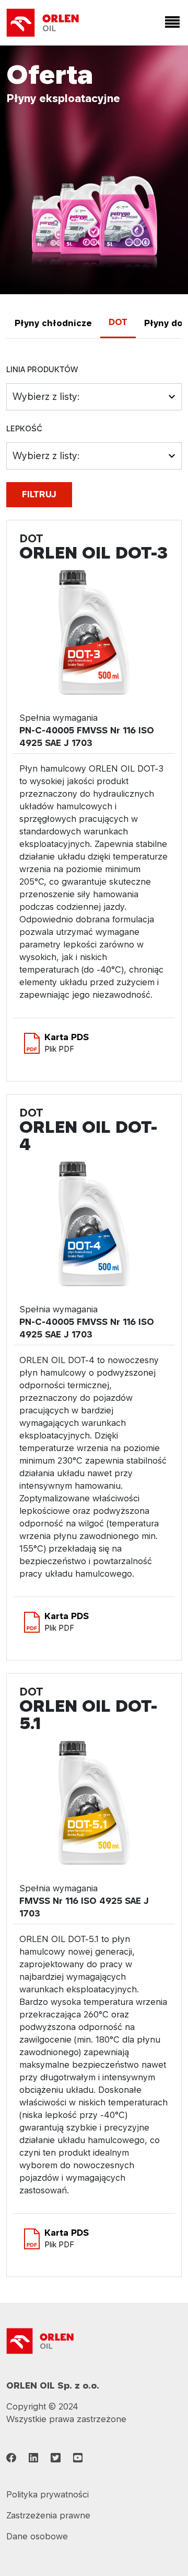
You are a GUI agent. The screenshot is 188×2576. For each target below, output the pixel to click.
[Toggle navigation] (170, 23)
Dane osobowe (37, 2536)
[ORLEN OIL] (40, 2340)
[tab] (53, 323)
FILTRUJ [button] (39, 494)
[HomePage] (43, 23)
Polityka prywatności (48, 2494)
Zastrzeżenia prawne (48, 2515)
